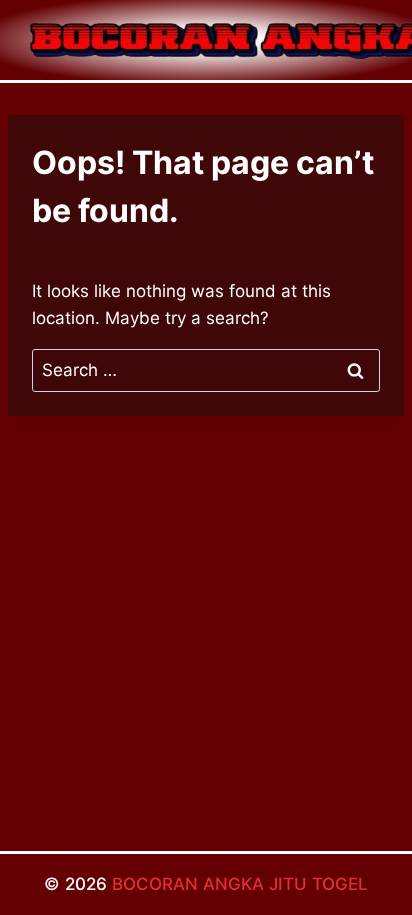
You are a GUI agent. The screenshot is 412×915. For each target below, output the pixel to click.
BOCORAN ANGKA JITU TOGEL (240, 884)
